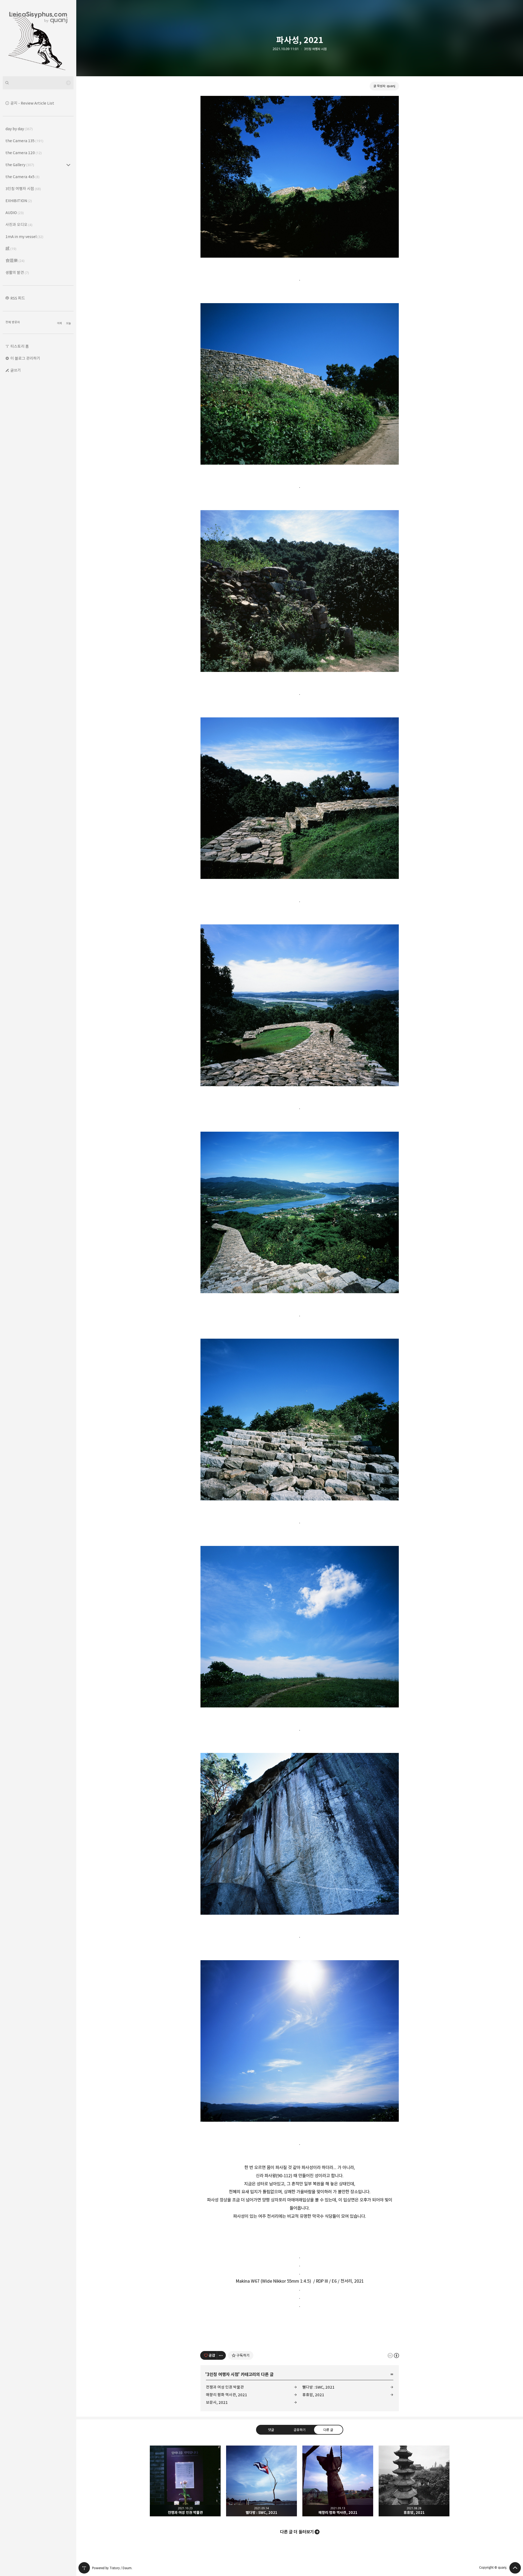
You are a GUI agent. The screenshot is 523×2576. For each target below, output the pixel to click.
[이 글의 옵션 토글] (221, 2355)
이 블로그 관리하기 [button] (25, 358)
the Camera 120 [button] (24, 153)
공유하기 (300, 2430)
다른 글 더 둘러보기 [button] (297, 2532)
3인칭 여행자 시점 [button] (23, 189)
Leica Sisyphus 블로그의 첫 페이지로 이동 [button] (38, 38)
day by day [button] (19, 129)
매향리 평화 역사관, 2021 (226, 2395)
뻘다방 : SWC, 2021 (318, 2387)
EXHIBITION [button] (19, 201)
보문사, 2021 (217, 2402)
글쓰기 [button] (16, 370)
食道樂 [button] (15, 261)
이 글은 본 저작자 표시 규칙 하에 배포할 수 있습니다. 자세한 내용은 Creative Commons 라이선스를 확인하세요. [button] (393, 2355)
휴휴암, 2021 (313, 2395)
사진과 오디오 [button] (19, 225)
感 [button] (11, 249)
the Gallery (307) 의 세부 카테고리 (68, 165)
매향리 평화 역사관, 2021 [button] (338, 2481)
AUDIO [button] (15, 213)
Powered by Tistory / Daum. (112, 2568)
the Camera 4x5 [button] (22, 177)
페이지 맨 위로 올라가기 (515, 2568)
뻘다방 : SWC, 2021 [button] (261, 2481)
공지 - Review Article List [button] (32, 103)
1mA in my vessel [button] (24, 237)
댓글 (271, 2430)
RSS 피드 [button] (18, 298)
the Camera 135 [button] (24, 141)
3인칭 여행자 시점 (315, 49)
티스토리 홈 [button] (20, 346)
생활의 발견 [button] (17, 272)
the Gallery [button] (20, 165)
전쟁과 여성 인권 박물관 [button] (185, 2481)
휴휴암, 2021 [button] (414, 2481)
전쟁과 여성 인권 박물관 (225, 2387)
